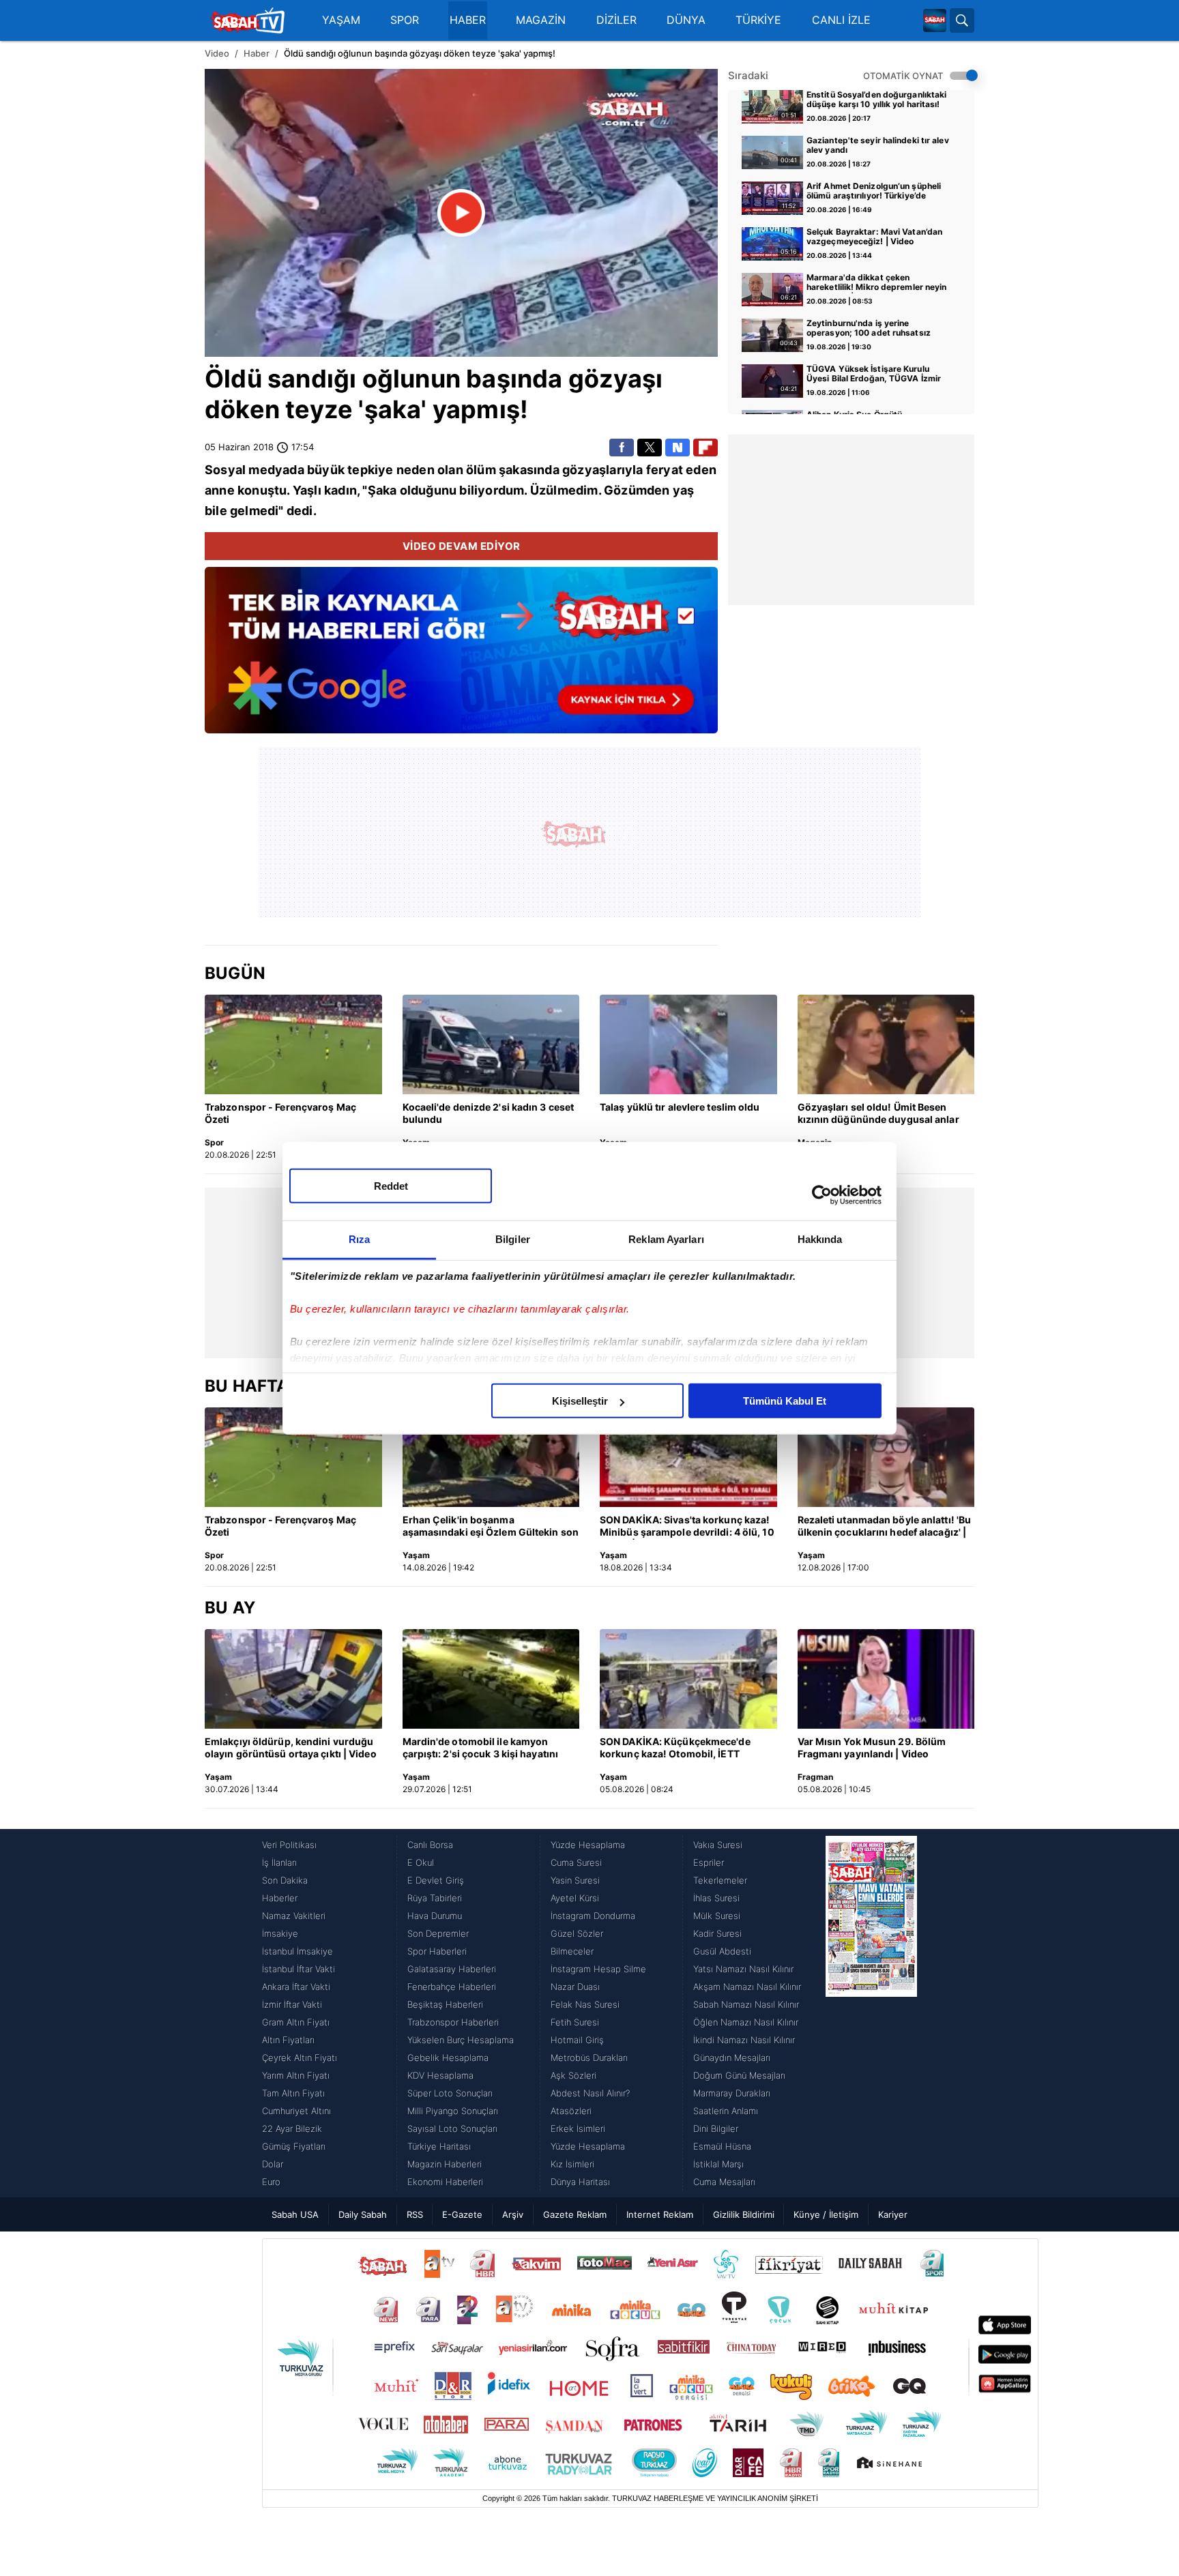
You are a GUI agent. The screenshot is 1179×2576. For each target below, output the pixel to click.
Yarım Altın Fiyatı (296, 2075)
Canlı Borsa (430, 1845)
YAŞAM (341, 20)
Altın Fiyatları (288, 2040)
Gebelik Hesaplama (448, 2058)
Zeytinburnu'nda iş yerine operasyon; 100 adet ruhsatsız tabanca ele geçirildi (869, 329)
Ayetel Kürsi (575, 1898)
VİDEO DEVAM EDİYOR (462, 546)
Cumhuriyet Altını (296, 2111)
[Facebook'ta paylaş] (622, 448)
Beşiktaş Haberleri (445, 2004)
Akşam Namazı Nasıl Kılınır (747, 1987)
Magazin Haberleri (445, 2164)
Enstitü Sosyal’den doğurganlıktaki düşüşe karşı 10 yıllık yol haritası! (876, 100)
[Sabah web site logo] (935, 20)
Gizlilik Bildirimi (744, 2214)
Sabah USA (295, 2214)
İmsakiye (280, 1933)
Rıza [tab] (359, 1239)
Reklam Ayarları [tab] (666, 1239)
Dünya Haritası (580, 2182)
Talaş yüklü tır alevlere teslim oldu (680, 1107)
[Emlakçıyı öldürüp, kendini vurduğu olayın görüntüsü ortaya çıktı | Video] (293, 1679)
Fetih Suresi (575, 2022)
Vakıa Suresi (718, 1845)
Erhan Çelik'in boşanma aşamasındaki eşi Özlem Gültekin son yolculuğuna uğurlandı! (491, 1527)
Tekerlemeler (720, 1880)
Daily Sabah (363, 2214)
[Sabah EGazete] (871, 2013)
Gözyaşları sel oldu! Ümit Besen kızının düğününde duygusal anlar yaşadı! (878, 1114)
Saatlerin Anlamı (726, 2111)
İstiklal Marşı (718, 2164)
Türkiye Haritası (439, 2146)
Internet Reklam (660, 2214)
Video (217, 53)
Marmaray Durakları (732, 2093)
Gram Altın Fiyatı (296, 2022)
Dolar (273, 2164)
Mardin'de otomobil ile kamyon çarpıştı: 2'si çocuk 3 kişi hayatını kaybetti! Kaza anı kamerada (481, 1748)
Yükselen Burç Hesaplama (461, 2040)
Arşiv (513, 2214)
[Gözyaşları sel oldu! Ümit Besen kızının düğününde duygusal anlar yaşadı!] (886, 1044)
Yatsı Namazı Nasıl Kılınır (743, 1969)
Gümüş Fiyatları (294, 2146)
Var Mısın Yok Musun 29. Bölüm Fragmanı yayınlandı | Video (872, 1747)
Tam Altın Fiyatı (293, 2093)
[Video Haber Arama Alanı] (962, 20)
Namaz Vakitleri (294, 1916)
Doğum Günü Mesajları (739, 2075)
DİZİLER (616, 20)
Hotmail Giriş (577, 2040)
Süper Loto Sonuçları (450, 2093)
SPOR (405, 20)
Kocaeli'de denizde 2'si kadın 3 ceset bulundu (489, 1113)
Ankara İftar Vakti (296, 1987)
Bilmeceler (572, 1951)
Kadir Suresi (717, 1933)
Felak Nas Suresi (585, 2004)
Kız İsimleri (572, 2164)
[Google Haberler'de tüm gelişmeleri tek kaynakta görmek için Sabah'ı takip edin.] (461, 657)
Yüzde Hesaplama (588, 1845)
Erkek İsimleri (578, 2128)
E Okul (421, 1862)
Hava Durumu (435, 1916)
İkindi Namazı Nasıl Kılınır (744, 2040)
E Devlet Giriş (436, 1880)
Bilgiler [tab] (513, 1239)
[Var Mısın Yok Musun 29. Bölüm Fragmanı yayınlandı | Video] (886, 1679)
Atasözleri (571, 2111)
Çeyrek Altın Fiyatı (300, 2058)
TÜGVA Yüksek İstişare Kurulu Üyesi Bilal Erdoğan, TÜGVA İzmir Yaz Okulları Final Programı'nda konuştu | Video (874, 375)
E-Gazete (462, 2214)
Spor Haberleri (437, 1951)
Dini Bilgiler (716, 2128)
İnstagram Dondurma (593, 1916)
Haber (257, 53)
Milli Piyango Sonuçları (453, 2111)
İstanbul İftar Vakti (299, 1969)
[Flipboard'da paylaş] (705, 448)
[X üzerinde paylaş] (650, 448)
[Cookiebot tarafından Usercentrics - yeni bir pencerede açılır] (822, 1195)
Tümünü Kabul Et (785, 1401)
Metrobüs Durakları (589, 2058)
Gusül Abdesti (722, 1951)
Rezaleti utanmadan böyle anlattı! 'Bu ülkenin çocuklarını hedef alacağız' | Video (885, 1527)
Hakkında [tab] (820, 1239)
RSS (415, 2214)
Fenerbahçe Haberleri (452, 1987)
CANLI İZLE (841, 20)
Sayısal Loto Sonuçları (452, 2128)
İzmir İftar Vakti (292, 2004)
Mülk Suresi (717, 1916)
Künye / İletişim (826, 2214)
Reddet (391, 1186)
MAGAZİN (541, 20)
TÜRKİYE (758, 20)
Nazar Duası (575, 1987)
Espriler (709, 1862)
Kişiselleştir (580, 1401)
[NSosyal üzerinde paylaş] (678, 448)
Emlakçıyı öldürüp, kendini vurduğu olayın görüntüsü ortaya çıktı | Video (291, 1747)
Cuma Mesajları (724, 2182)
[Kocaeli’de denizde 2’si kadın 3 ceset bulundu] (491, 1044)
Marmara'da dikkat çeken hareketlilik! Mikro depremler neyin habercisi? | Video (877, 283)
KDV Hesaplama (440, 2075)
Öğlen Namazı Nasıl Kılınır (746, 2022)
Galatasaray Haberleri (452, 1969)
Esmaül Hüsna (722, 2146)
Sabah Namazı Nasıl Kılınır (746, 2004)
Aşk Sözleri (573, 2075)
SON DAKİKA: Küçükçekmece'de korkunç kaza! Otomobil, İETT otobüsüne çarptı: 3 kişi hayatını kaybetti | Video (675, 1748)
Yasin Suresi (575, 1880)
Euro (271, 2182)
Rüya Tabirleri (435, 1898)
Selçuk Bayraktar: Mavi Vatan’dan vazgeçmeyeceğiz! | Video (874, 237)
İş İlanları (279, 1862)
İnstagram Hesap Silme (598, 1969)
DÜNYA (686, 20)
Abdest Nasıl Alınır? (590, 2093)
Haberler (280, 1898)
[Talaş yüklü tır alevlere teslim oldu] (688, 1044)
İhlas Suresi (716, 1898)
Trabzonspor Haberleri (453, 2022)
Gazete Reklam (575, 2214)
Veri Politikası (289, 1845)
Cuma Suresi (576, 1862)
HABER (468, 20)
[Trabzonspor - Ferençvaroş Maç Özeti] (293, 1044)
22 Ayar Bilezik (292, 2128)
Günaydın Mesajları (732, 2058)
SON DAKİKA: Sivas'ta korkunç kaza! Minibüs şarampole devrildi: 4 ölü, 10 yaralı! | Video (687, 1527)
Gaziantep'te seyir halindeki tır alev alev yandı (878, 145)
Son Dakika (285, 1880)
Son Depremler (438, 1933)
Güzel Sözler (577, 1933)
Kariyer (893, 2214)
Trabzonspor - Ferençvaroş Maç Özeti (280, 1113)
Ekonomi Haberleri (445, 2182)
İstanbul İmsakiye (297, 1951)
